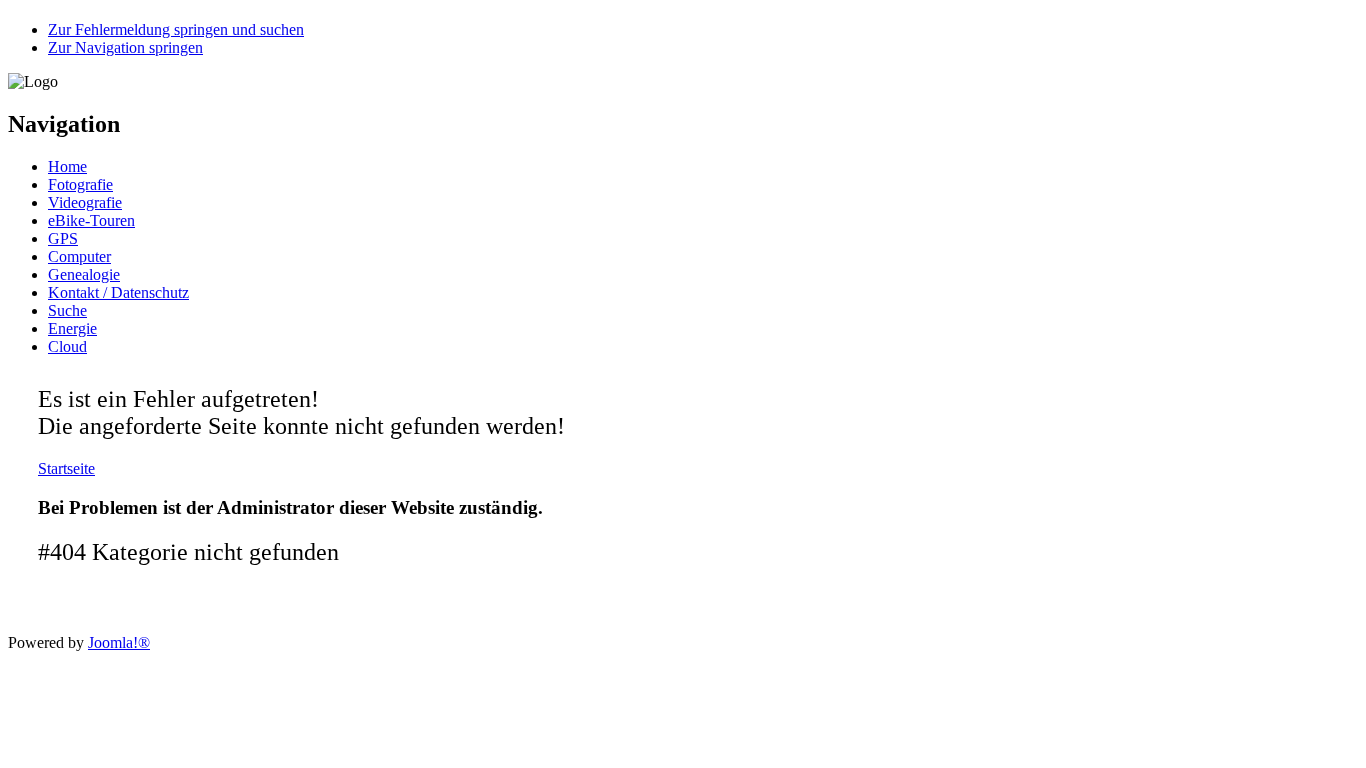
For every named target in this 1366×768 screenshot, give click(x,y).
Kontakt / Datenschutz (118, 292)
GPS (63, 238)
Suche (67, 310)
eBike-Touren (91, 220)
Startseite (66, 468)
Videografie (85, 202)
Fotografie (80, 184)
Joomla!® (119, 642)
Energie (72, 328)
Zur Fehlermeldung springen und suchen (176, 29)
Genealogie (84, 274)
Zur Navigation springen (125, 47)
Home (67, 166)
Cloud (67, 346)
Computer (79, 256)
